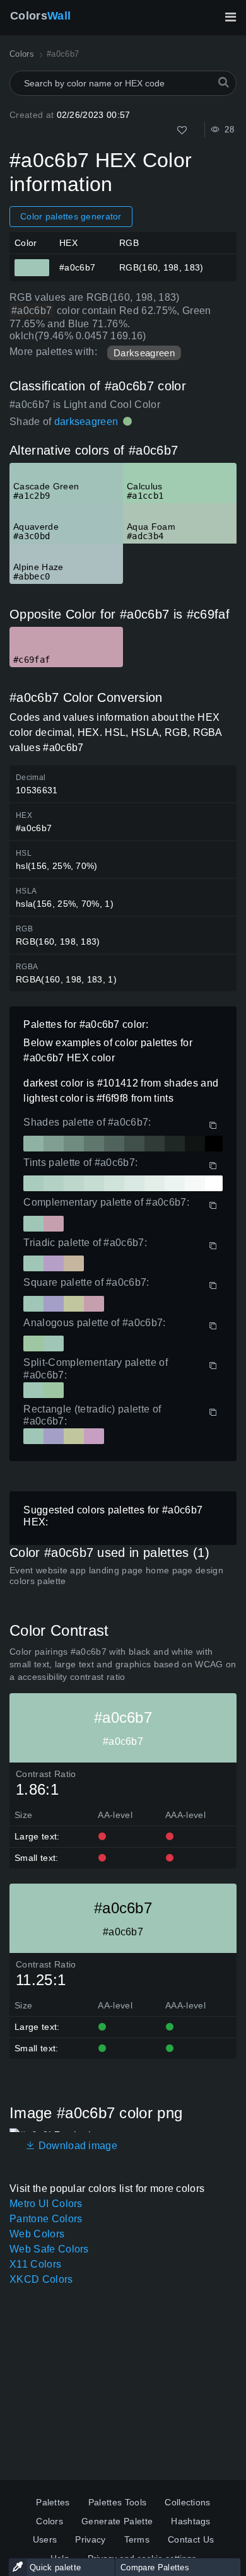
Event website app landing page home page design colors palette (116, 1576)
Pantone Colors (46, 2219)
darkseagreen (86, 422)
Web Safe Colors (49, 2249)
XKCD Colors (41, 2279)
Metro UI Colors (46, 2204)
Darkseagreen (144, 353)
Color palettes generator (71, 216)
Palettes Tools (117, 2502)
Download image (76, 2146)
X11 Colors (35, 2264)
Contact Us (191, 2539)
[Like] (182, 130)
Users (45, 2539)
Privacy (90, 2539)
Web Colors (37, 2234)
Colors (40, 16)
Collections (188, 2502)
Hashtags (191, 2521)
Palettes (53, 2502)
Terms (137, 2539)
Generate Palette (117, 2521)
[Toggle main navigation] (230, 17)
